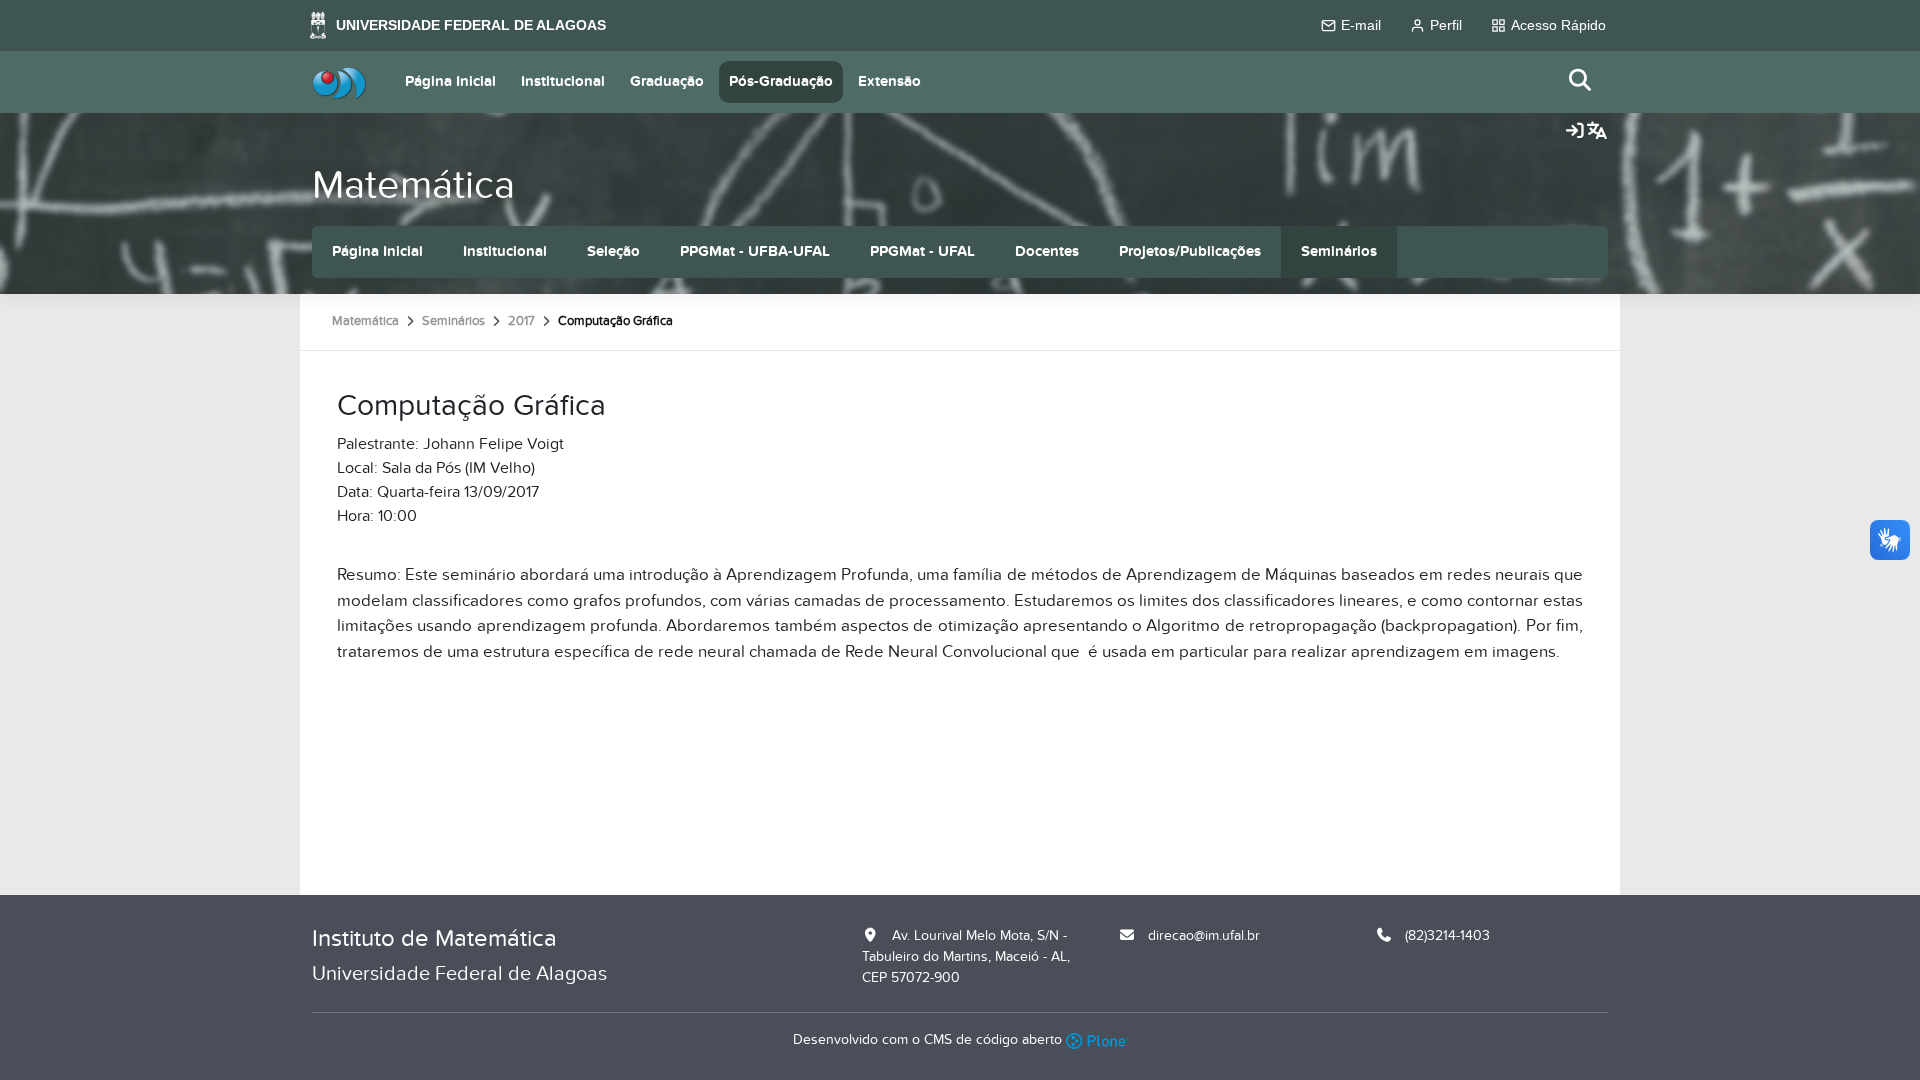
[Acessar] (1575, 132)
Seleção (613, 251)
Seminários (1339, 251)
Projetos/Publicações (1190, 251)
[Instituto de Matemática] (339, 82)
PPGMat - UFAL (922, 251)
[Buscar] (1581, 81)
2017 (521, 321)
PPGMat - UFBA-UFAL (755, 251)
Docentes (1047, 251)
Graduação (667, 81)
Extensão (889, 81)
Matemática (413, 185)
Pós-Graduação (781, 81)
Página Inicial (450, 81)
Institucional (563, 81)
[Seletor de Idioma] (1597, 132)
